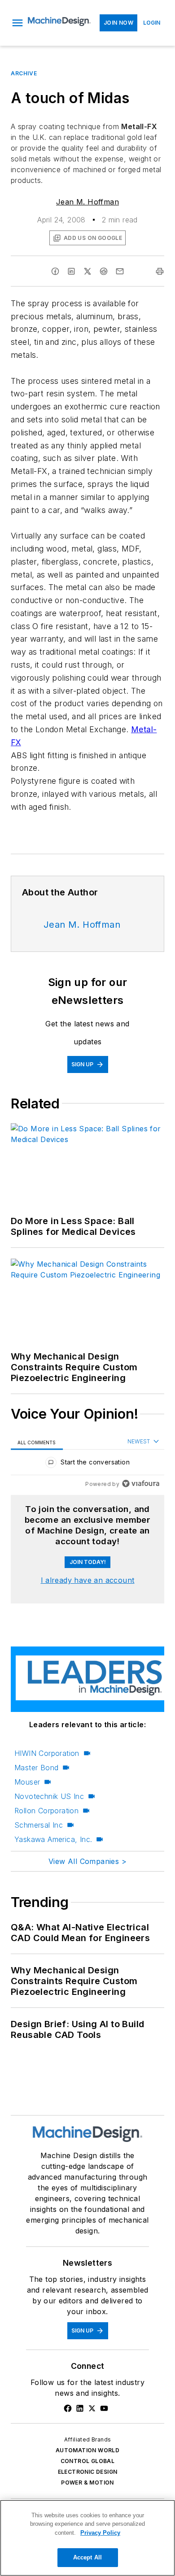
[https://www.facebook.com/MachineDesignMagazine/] (68, 2408)
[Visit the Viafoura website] (141, 1483)
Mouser (27, 1782)
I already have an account (88, 1580)
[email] (120, 271)
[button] (17, 23)
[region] (87, 1464)
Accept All (87, 2557)
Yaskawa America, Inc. (53, 1839)
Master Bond (36, 1768)
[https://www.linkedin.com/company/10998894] (80, 2408)
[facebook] (55, 271)
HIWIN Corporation (47, 1753)
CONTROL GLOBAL (88, 2461)
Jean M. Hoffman (87, 202)
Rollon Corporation (46, 1811)
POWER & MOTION (87, 2483)
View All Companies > (87, 1861)
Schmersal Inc (39, 1825)
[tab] (37, 1442)
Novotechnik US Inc (49, 1796)
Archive (24, 73)
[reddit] (104, 271)
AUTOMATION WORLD (87, 2450)
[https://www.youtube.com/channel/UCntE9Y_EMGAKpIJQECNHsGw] (104, 2408)
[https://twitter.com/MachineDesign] (92, 2408)
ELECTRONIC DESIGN (88, 2472)
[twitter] (87, 271)
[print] (160, 271)
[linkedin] (71, 271)
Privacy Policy (100, 2533)
